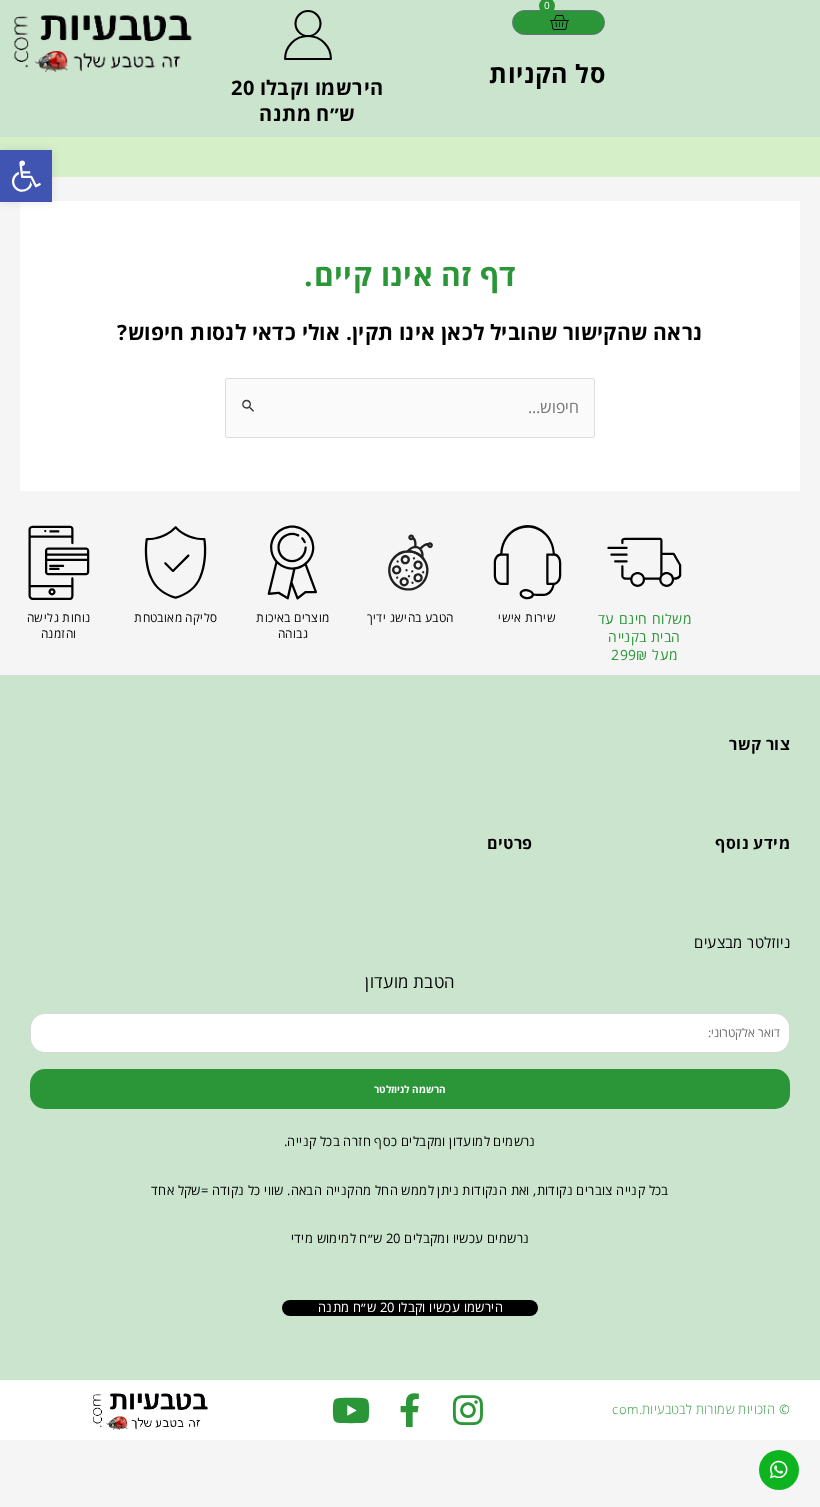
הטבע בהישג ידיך (410, 617)
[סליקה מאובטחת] (175, 562)
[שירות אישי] (527, 562)
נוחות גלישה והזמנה (58, 625)
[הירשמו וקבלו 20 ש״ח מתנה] (308, 35)
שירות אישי (527, 617)
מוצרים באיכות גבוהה (292, 625)
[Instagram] (468, 1410)
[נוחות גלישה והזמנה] (58, 562)
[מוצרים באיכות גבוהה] (292, 562)
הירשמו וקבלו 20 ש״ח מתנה (307, 100)
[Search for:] (410, 407)
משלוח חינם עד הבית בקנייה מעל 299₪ (644, 636)
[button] (26, 176)
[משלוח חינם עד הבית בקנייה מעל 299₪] (644, 562)
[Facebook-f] (410, 1410)
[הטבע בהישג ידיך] (410, 562)
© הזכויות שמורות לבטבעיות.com (701, 1409)
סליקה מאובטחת (175, 617)
